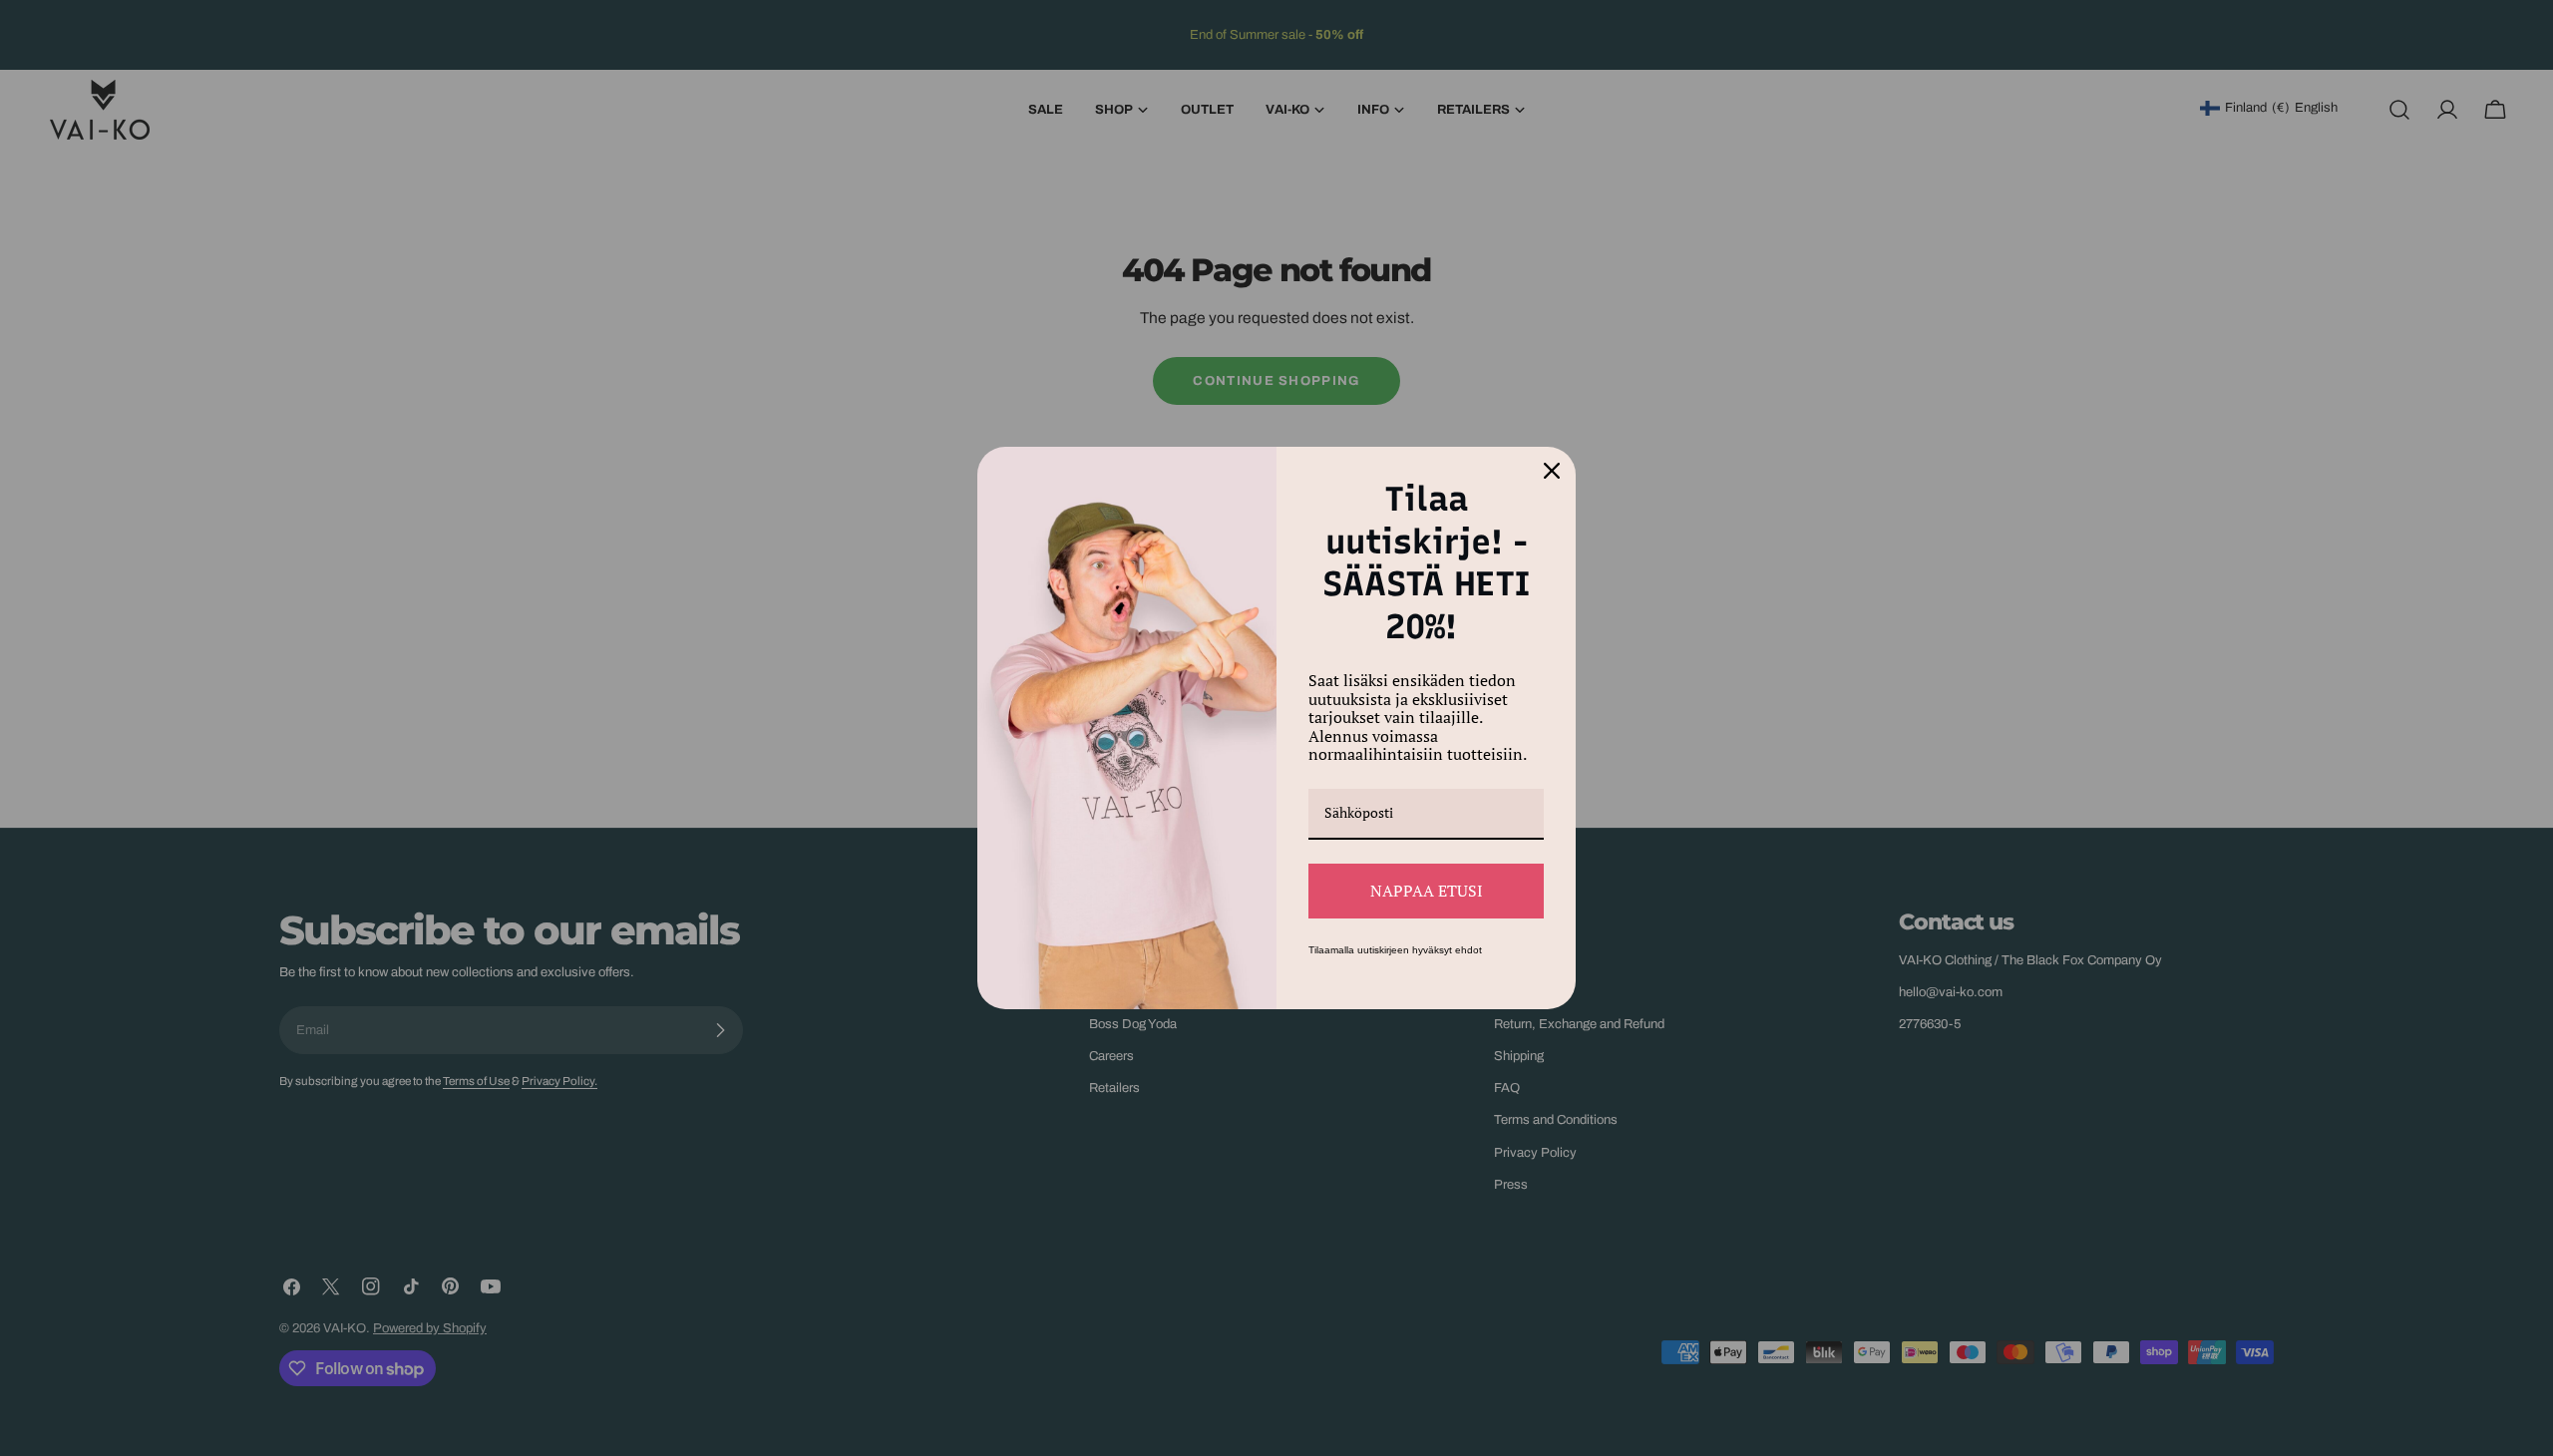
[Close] (1552, 471)
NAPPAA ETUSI (1427, 891)
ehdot (1468, 950)
